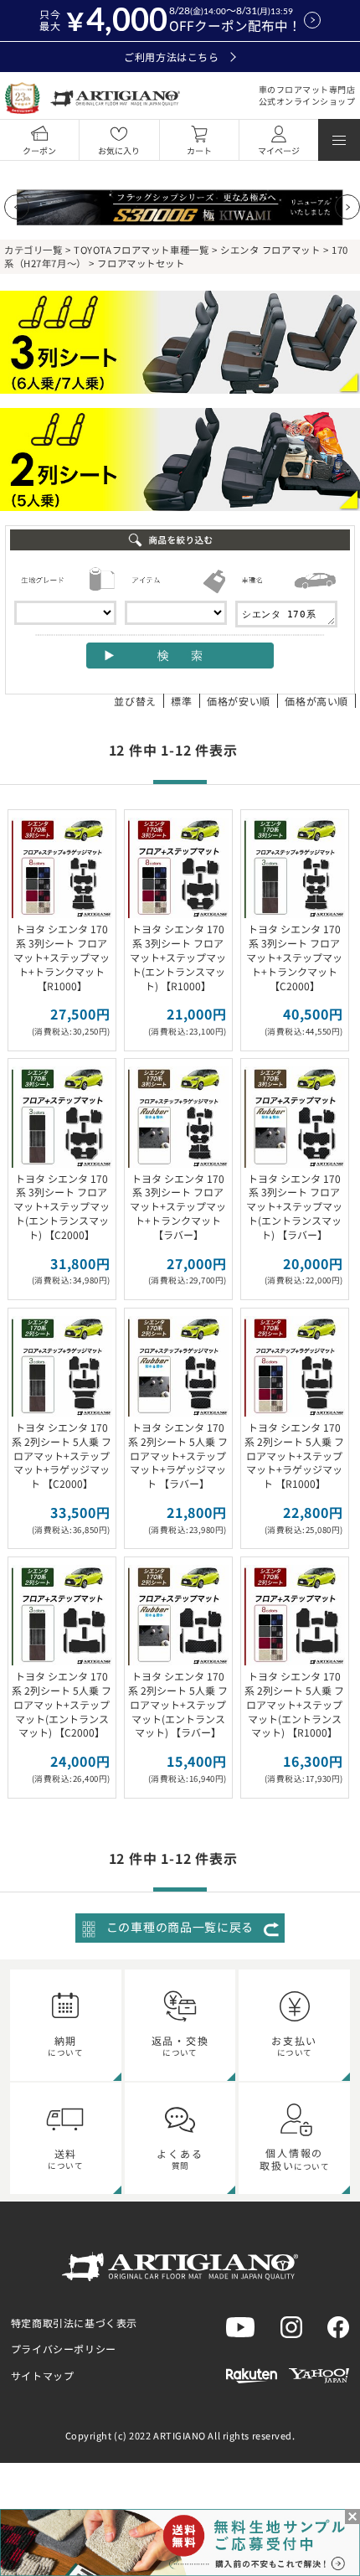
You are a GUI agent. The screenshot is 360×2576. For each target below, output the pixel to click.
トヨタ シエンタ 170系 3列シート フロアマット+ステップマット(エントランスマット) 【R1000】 (178, 957)
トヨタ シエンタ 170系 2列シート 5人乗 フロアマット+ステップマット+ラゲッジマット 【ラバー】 (178, 1455)
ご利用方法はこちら (171, 57)
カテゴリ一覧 (33, 250)
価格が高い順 (316, 701)
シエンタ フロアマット (270, 250)
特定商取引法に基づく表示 (74, 2323)
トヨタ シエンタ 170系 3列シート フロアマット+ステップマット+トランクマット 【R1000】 (62, 957)
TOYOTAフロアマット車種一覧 (141, 250)
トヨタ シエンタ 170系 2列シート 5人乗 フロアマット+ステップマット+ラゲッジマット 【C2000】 (62, 1455)
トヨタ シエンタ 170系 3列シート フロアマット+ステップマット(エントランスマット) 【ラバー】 (294, 1206)
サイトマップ (43, 2375)
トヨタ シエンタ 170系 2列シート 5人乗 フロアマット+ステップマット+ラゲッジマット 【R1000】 (294, 1455)
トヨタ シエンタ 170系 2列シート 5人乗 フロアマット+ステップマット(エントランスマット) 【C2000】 (62, 1704)
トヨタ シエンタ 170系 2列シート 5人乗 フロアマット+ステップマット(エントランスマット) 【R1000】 (294, 1704)
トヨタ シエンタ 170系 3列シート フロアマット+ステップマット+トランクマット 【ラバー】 (178, 1206)
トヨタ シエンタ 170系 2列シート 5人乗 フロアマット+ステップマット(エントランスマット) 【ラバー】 (178, 1704)
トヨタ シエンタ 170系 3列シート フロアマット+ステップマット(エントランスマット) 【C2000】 (62, 1206)
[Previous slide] (17, 207)
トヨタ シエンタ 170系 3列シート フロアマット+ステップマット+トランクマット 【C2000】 (294, 957)
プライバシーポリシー (64, 2349)
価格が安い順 (239, 701)
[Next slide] (347, 207)
